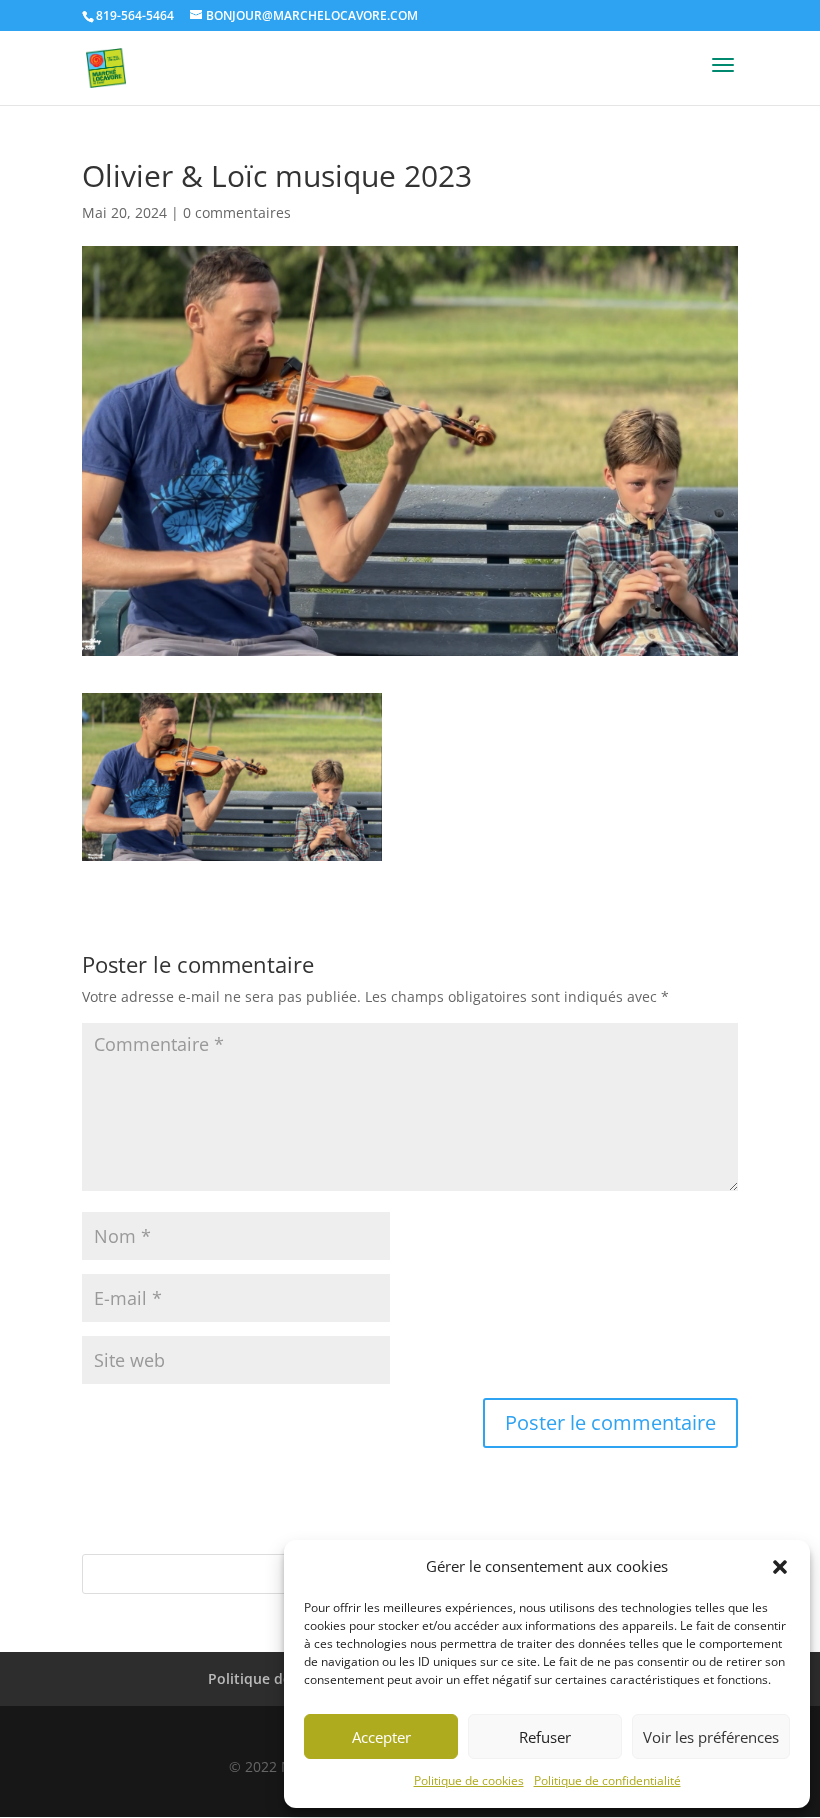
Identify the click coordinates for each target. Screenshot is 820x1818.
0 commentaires (237, 212)
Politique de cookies (469, 1780)
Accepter (381, 1737)
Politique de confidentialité (607, 1780)
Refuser (545, 1737)
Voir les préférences (711, 1737)
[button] (780, 1567)
